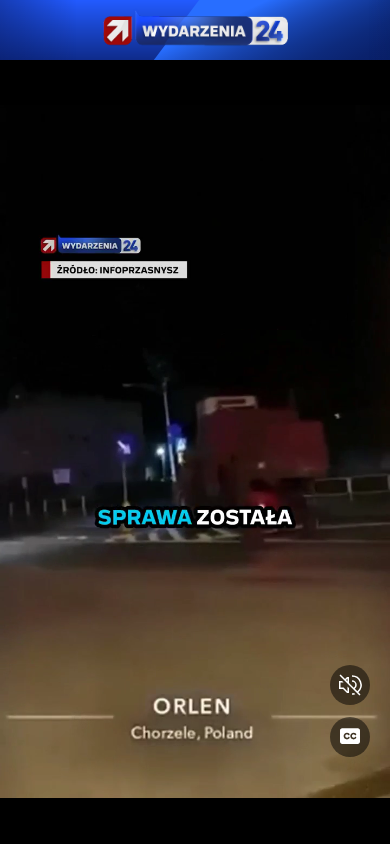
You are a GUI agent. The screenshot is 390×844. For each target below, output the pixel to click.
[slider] (195, 816)
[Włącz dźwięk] (350, 685)
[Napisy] (350, 737)
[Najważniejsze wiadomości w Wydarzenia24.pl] (195, 30)
